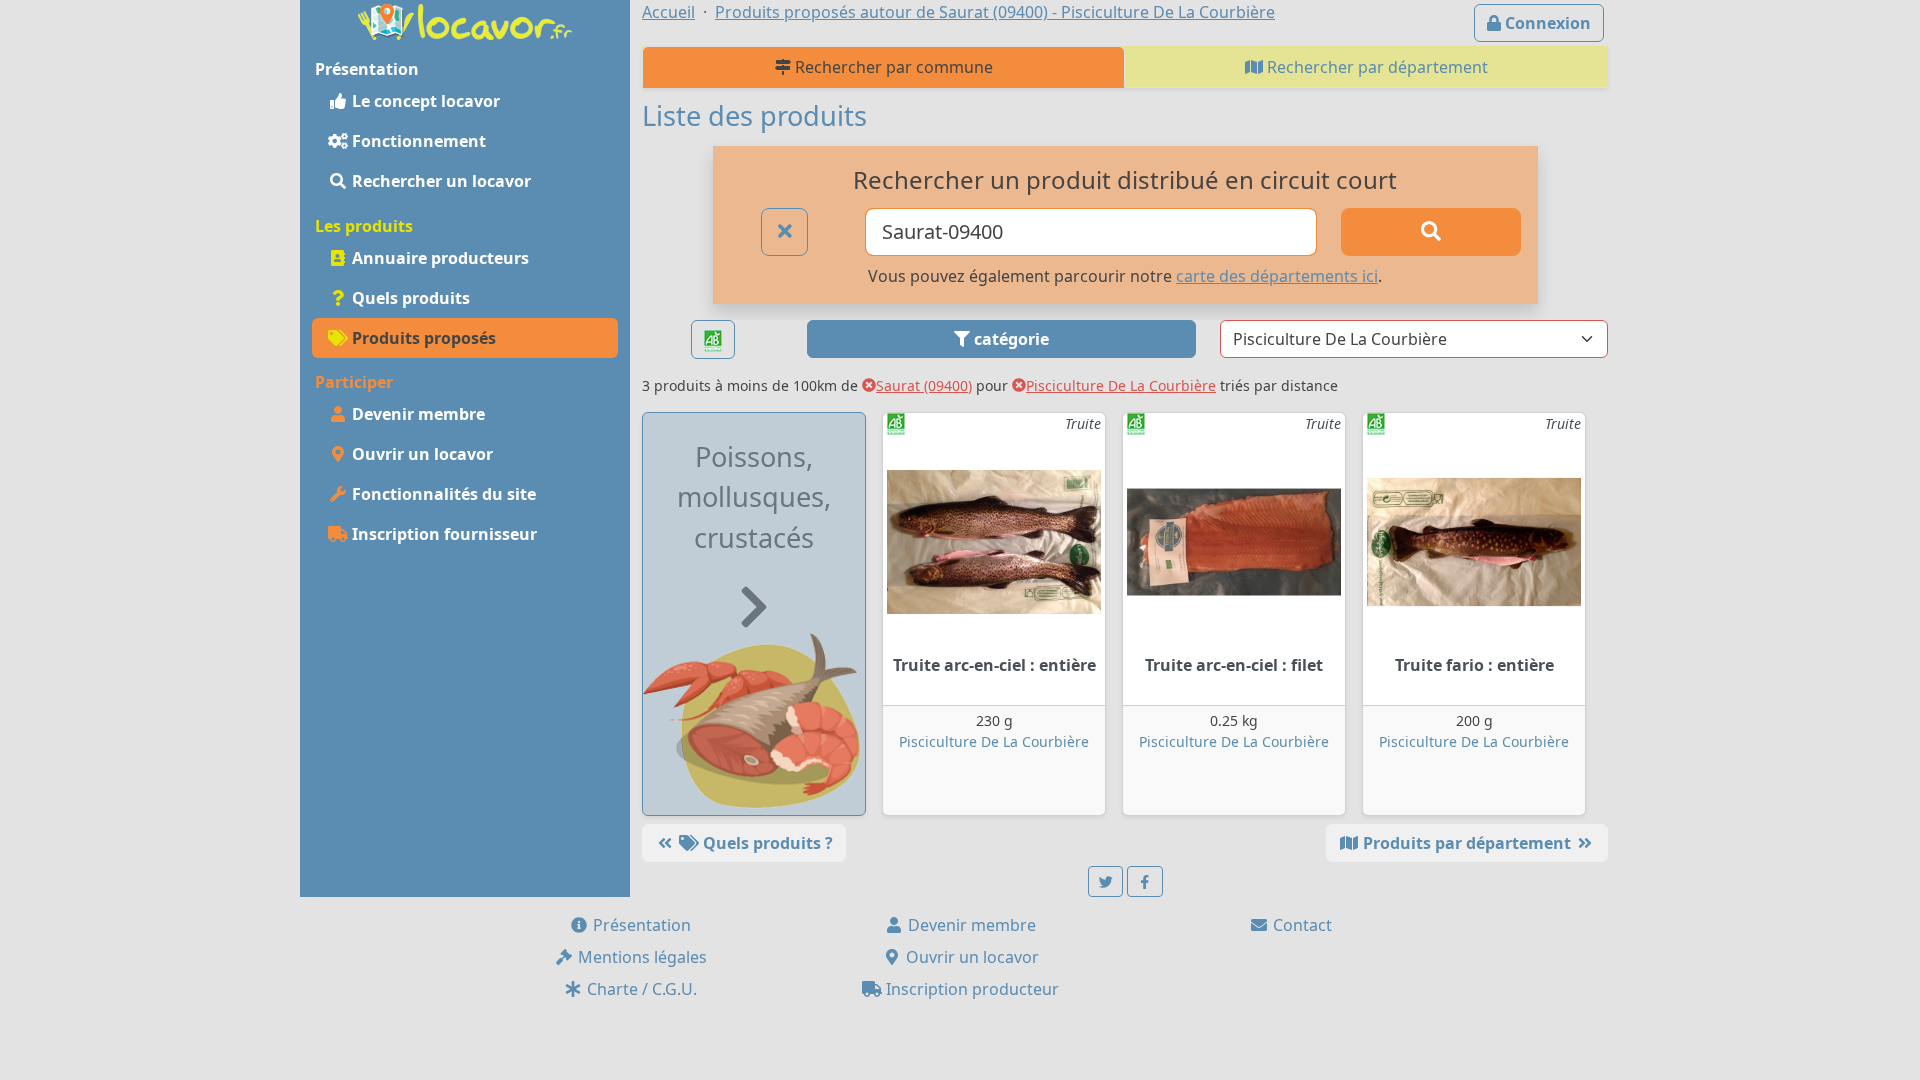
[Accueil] (465, 20)
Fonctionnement (417, 141)
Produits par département (1467, 843)
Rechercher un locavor (439, 181)
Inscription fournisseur (442, 534)
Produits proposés (422, 338)
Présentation (640, 925)
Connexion (1546, 23)
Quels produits (409, 298)
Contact (1300, 925)
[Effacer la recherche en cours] (785, 232)
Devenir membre (416, 414)
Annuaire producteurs (438, 258)
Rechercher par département (1375, 67)
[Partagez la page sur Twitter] (1106, 881)
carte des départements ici (1277, 276)
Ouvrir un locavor (420, 454)
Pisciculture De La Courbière (1121, 385)
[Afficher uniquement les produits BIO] (713, 339)
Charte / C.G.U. (640, 989)
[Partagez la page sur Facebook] (1145, 881)
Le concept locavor (424, 101)
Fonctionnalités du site (442, 494)
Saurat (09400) (924, 385)
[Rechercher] (1431, 232)
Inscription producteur (970, 989)
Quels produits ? (766, 843)
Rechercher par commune (892, 67)
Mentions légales (640, 957)
